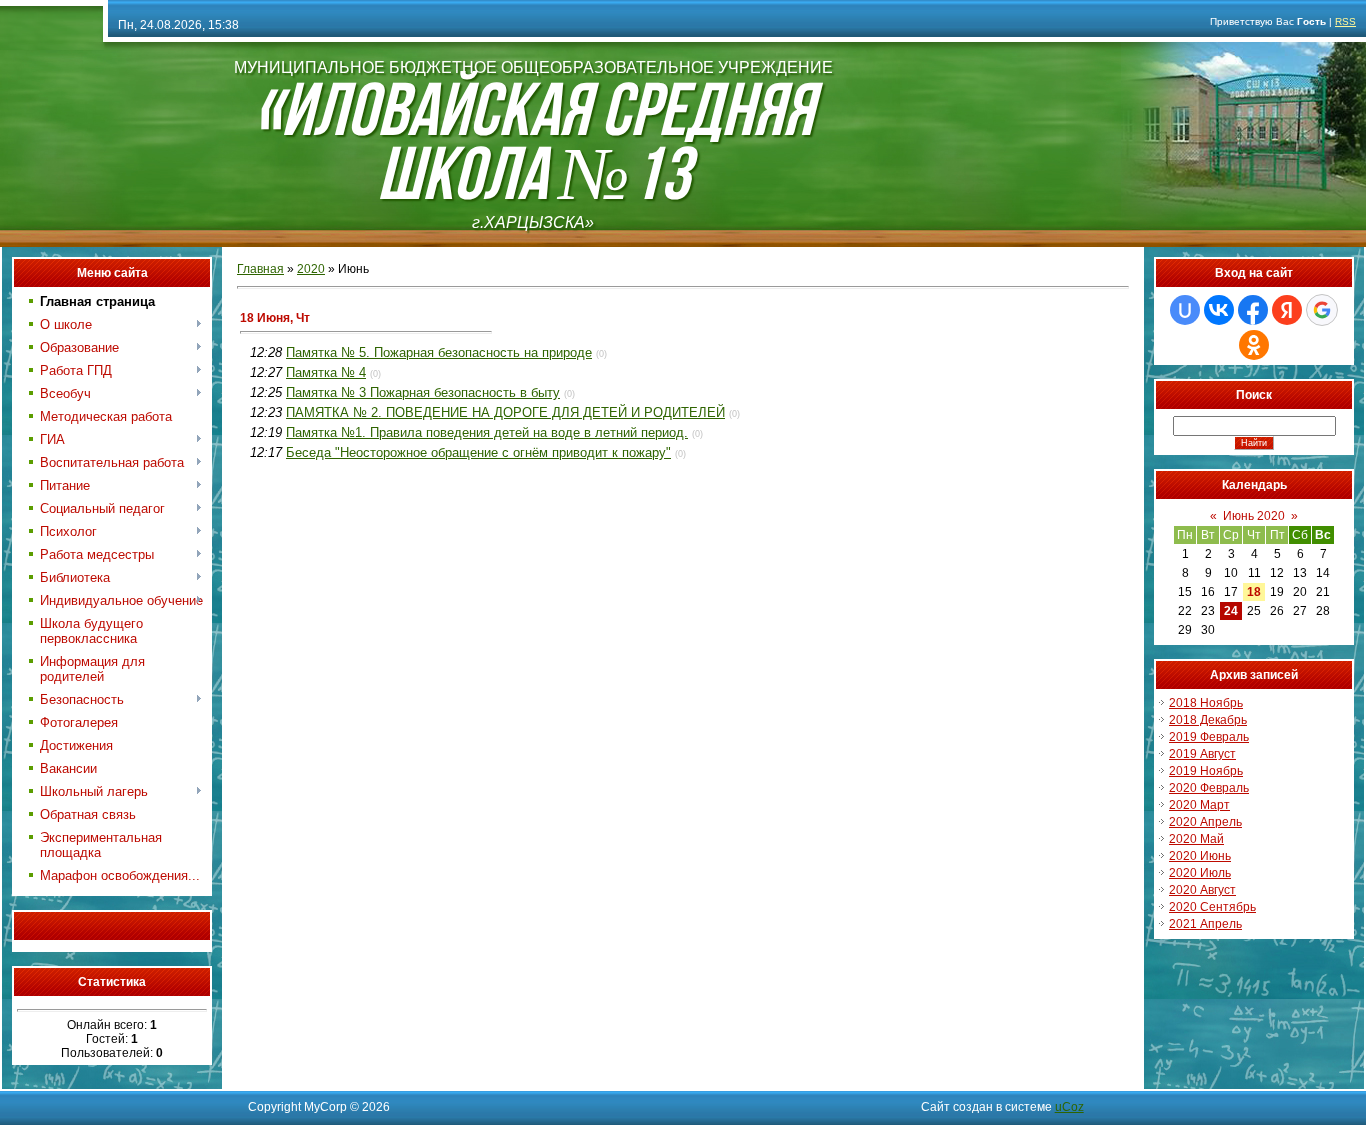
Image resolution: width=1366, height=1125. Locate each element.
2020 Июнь (1200, 856)
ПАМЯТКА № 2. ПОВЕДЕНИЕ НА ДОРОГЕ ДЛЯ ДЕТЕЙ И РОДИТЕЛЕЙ (505, 412)
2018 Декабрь (1208, 720)
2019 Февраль (1209, 737)
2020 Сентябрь (1212, 907)
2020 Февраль (1209, 788)
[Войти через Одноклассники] (1254, 345)
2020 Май (1196, 839)
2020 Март (1199, 805)
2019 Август (1202, 754)
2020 (311, 269)
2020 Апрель (1205, 822)
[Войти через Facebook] (1253, 310)
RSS (1345, 21)
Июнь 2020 (1254, 516)
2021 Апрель (1205, 924)
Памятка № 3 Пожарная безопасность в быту (423, 392)
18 (1254, 592)
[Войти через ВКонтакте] (1219, 310)
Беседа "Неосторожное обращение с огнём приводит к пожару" (478, 452)
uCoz (1069, 1107)
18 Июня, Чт (275, 318)
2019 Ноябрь (1206, 771)
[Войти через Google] (1322, 310)
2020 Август (1202, 890)
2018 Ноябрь (1206, 703)
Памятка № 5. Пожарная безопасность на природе (439, 352)
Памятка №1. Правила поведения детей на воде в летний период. (487, 432)
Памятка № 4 (326, 372)
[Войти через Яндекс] (1287, 310)
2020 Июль (1200, 873)
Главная (260, 269)
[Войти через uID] (1185, 310)
